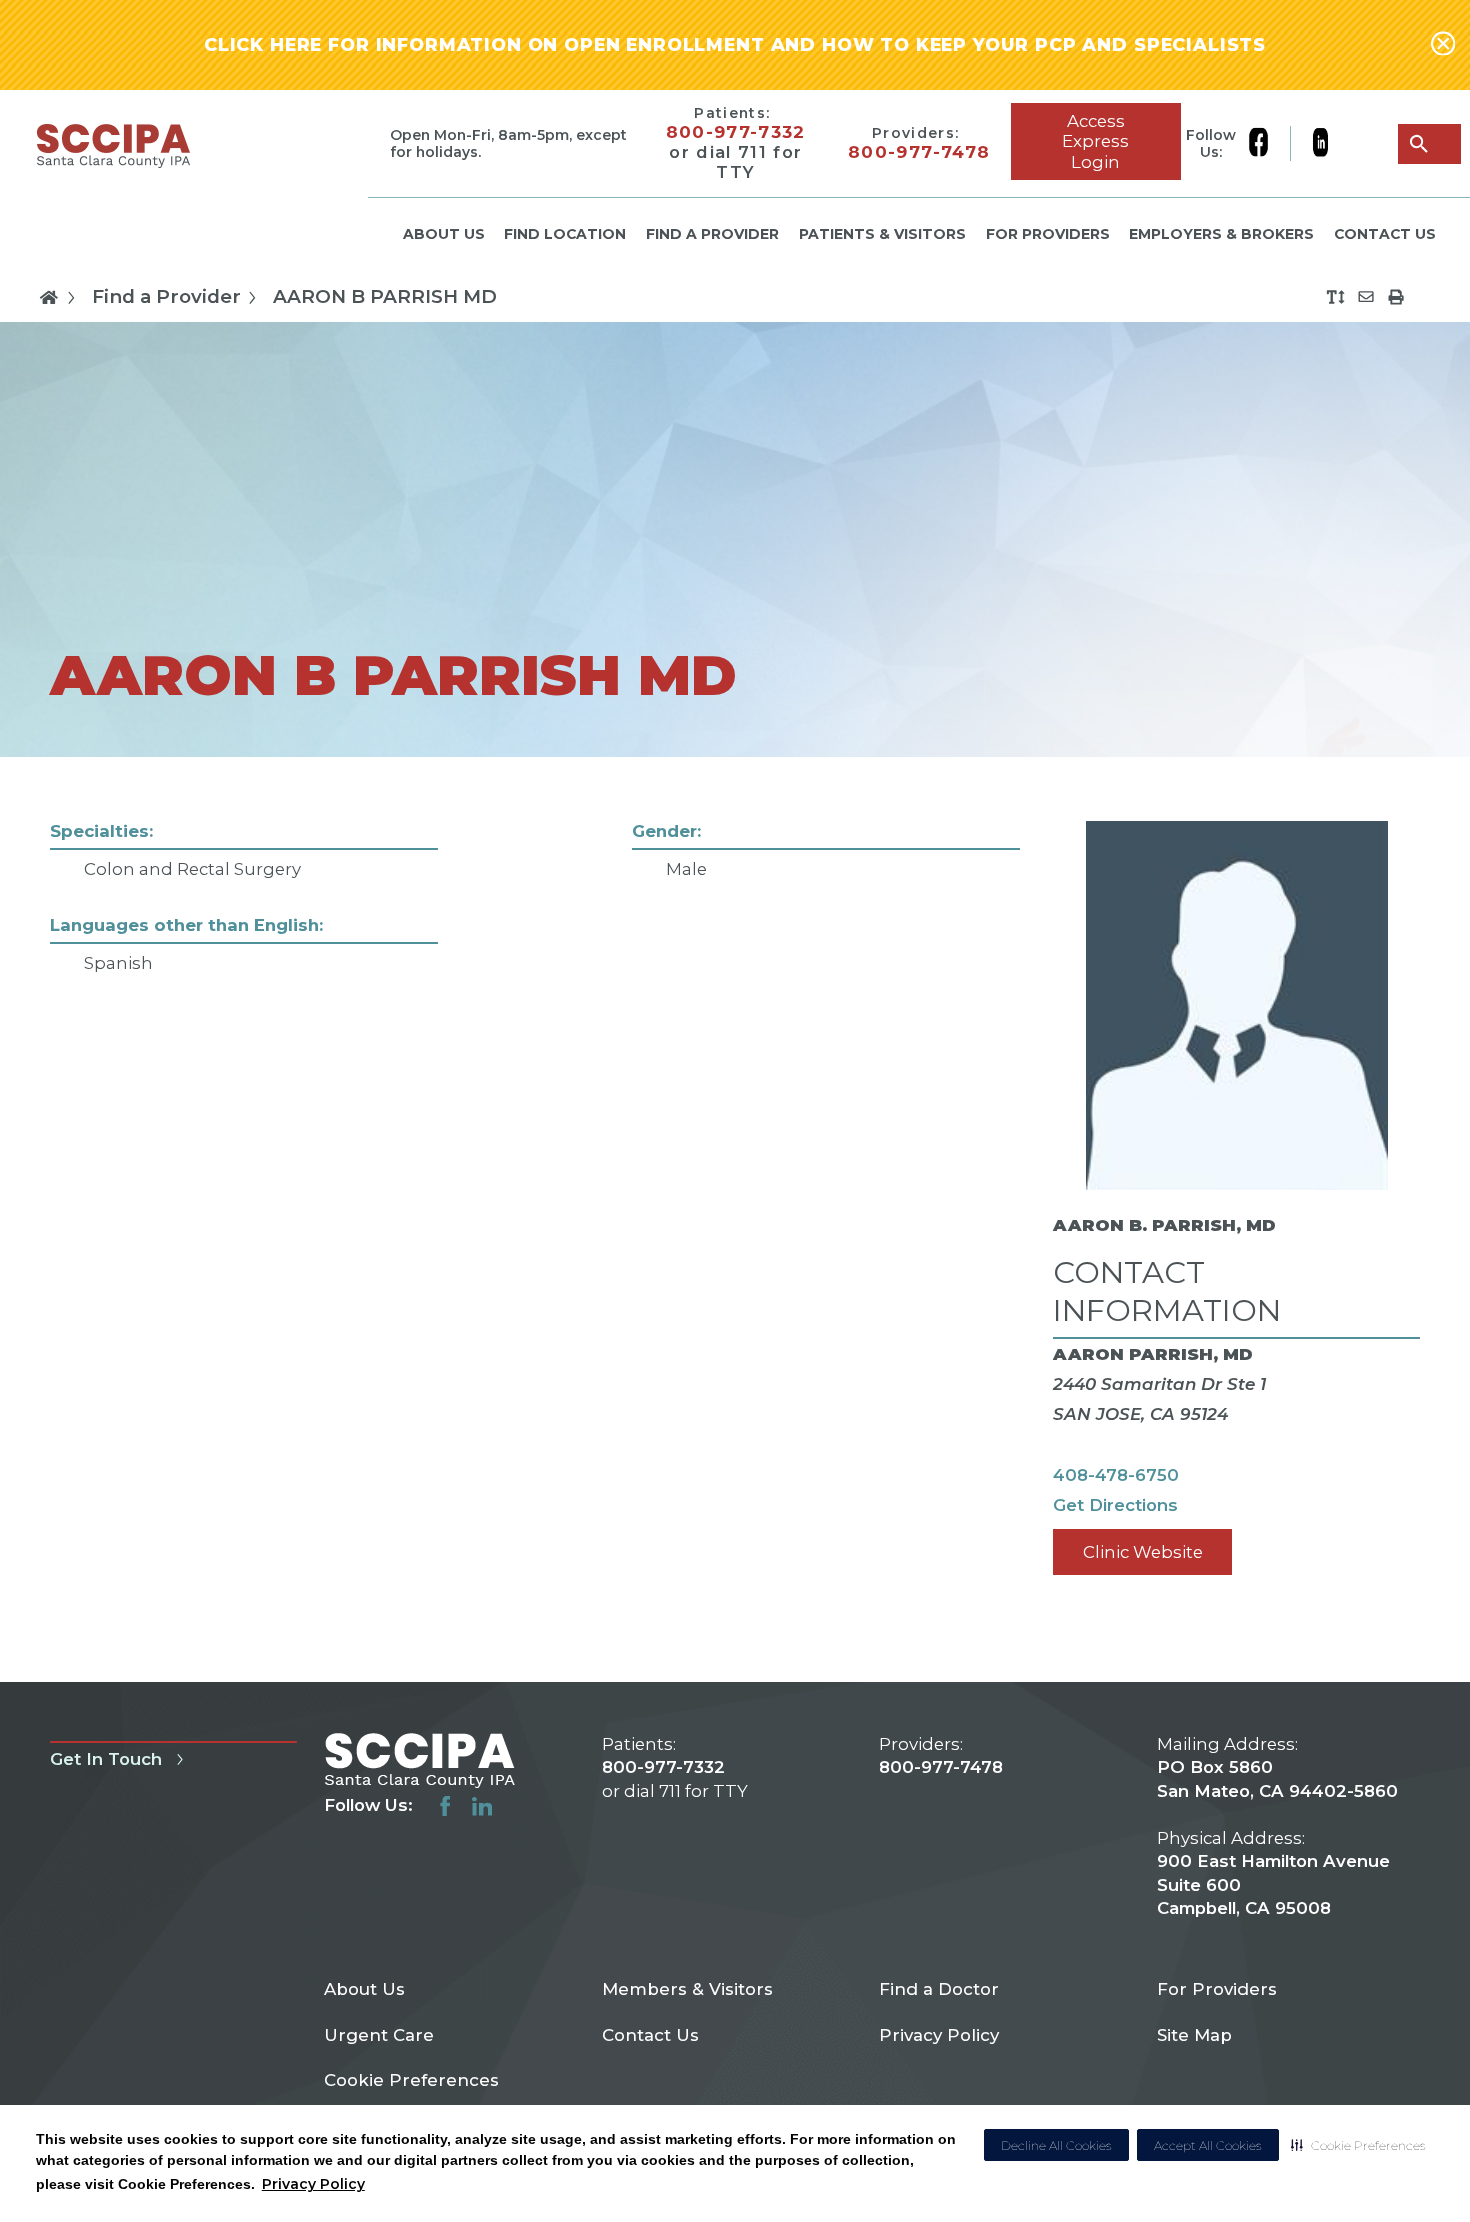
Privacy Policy (313, 2184)
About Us (444, 234)
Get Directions (1115, 1505)
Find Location (565, 234)
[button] (1358, 2145)
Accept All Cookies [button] (1208, 2145)
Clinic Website (1143, 1552)
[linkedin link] (1320, 144)
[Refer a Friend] (1366, 297)
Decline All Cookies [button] (1056, 2145)
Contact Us (1385, 234)
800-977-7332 (735, 132)
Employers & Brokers (1221, 234)
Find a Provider (712, 234)
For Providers (1048, 234)
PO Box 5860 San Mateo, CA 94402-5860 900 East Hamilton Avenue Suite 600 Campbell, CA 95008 (1277, 1837)
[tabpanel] (734, 1219)
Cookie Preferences (411, 2080)
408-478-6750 (1116, 1475)
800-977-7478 (919, 152)
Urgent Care (379, 2035)
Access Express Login (1095, 141)
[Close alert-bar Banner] (1443, 45)
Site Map (1194, 2035)
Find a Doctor (939, 1989)
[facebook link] (1269, 144)
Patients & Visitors (882, 234)
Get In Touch (106, 1759)
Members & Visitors (687, 1989)
